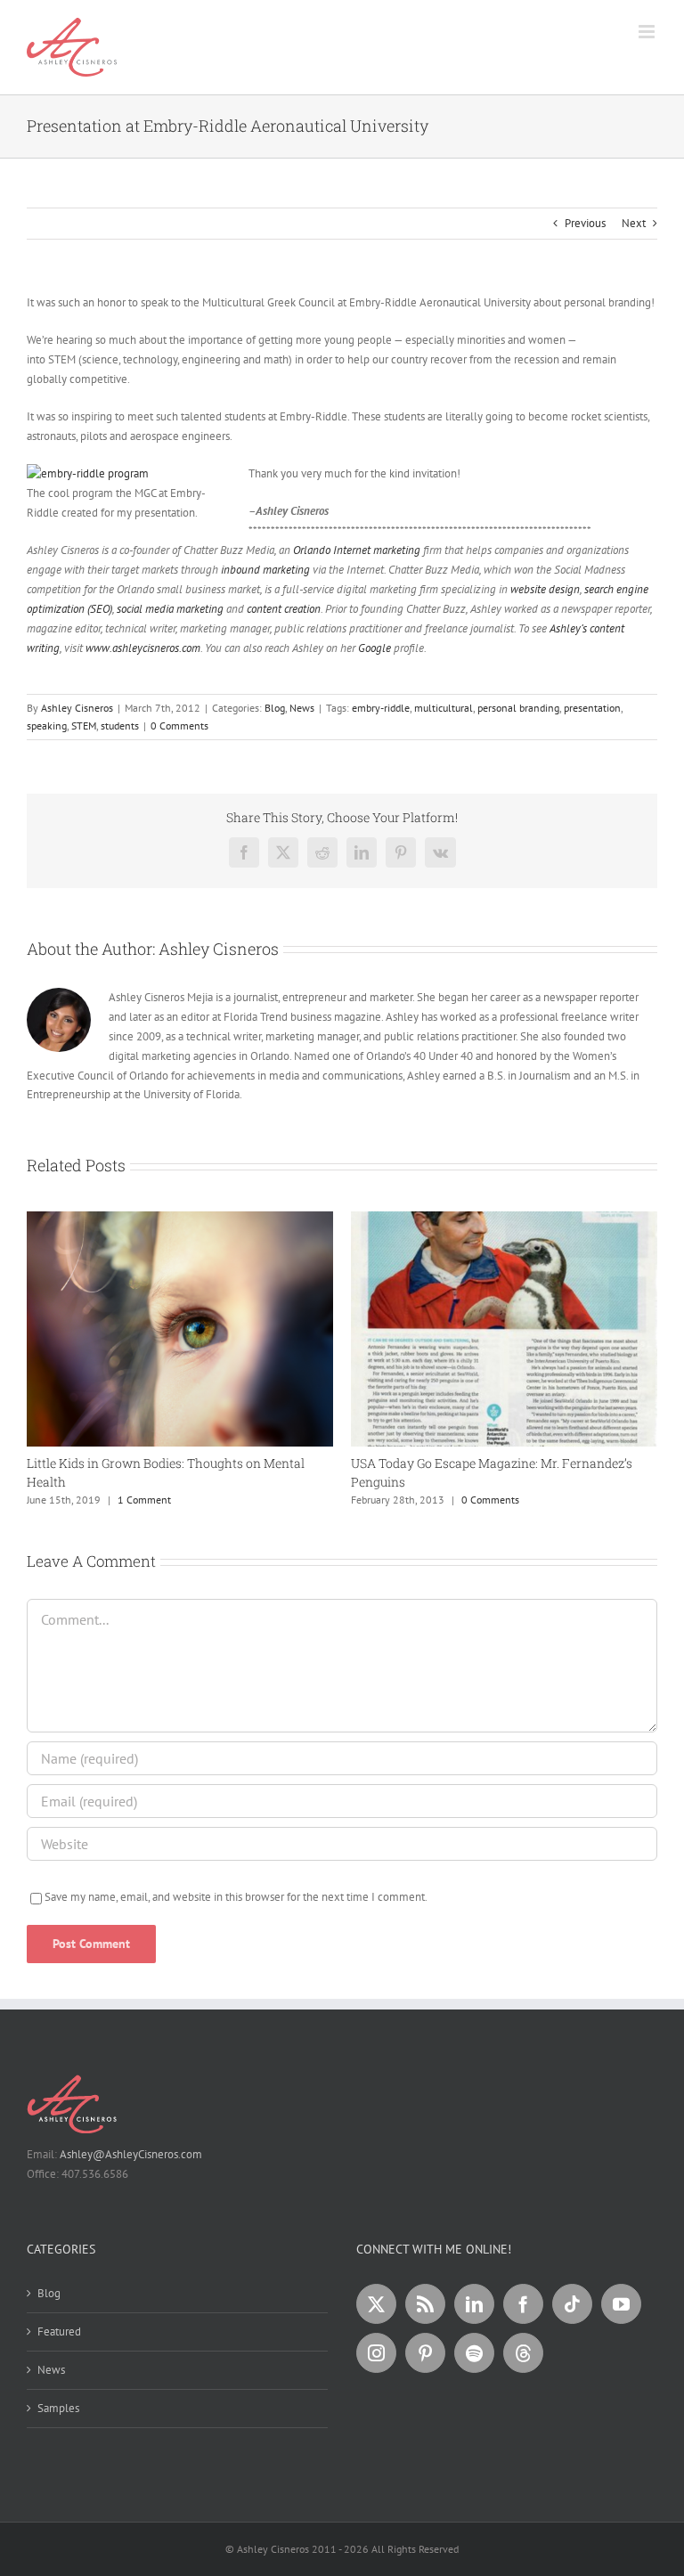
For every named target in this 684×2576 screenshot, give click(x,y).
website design (545, 589)
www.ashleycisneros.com (143, 648)
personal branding (518, 708)
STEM (84, 726)
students (120, 726)
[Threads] (523, 2353)
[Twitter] (376, 2304)
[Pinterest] (425, 2353)
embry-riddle (381, 708)
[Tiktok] (572, 2304)
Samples (58, 2408)
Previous (585, 223)
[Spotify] (474, 2353)
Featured (59, 2331)
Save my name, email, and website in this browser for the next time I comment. (236, 1897)
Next (634, 223)
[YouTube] (621, 2304)
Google (375, 648)
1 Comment (144, 1500)
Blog (275, 708)
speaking (47, 726)
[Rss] (425, 2304)
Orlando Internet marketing (357, 550)
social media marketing (169, 609)
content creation (284, 609)
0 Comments (179, 726)
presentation (592, 708)
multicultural (444, 708)
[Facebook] (523, 2304)
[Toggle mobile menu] (648, 32)
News (302, 708)
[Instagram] (376, 2353)
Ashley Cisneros (77, 708)
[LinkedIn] (474, 2304)
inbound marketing (265, 570)
